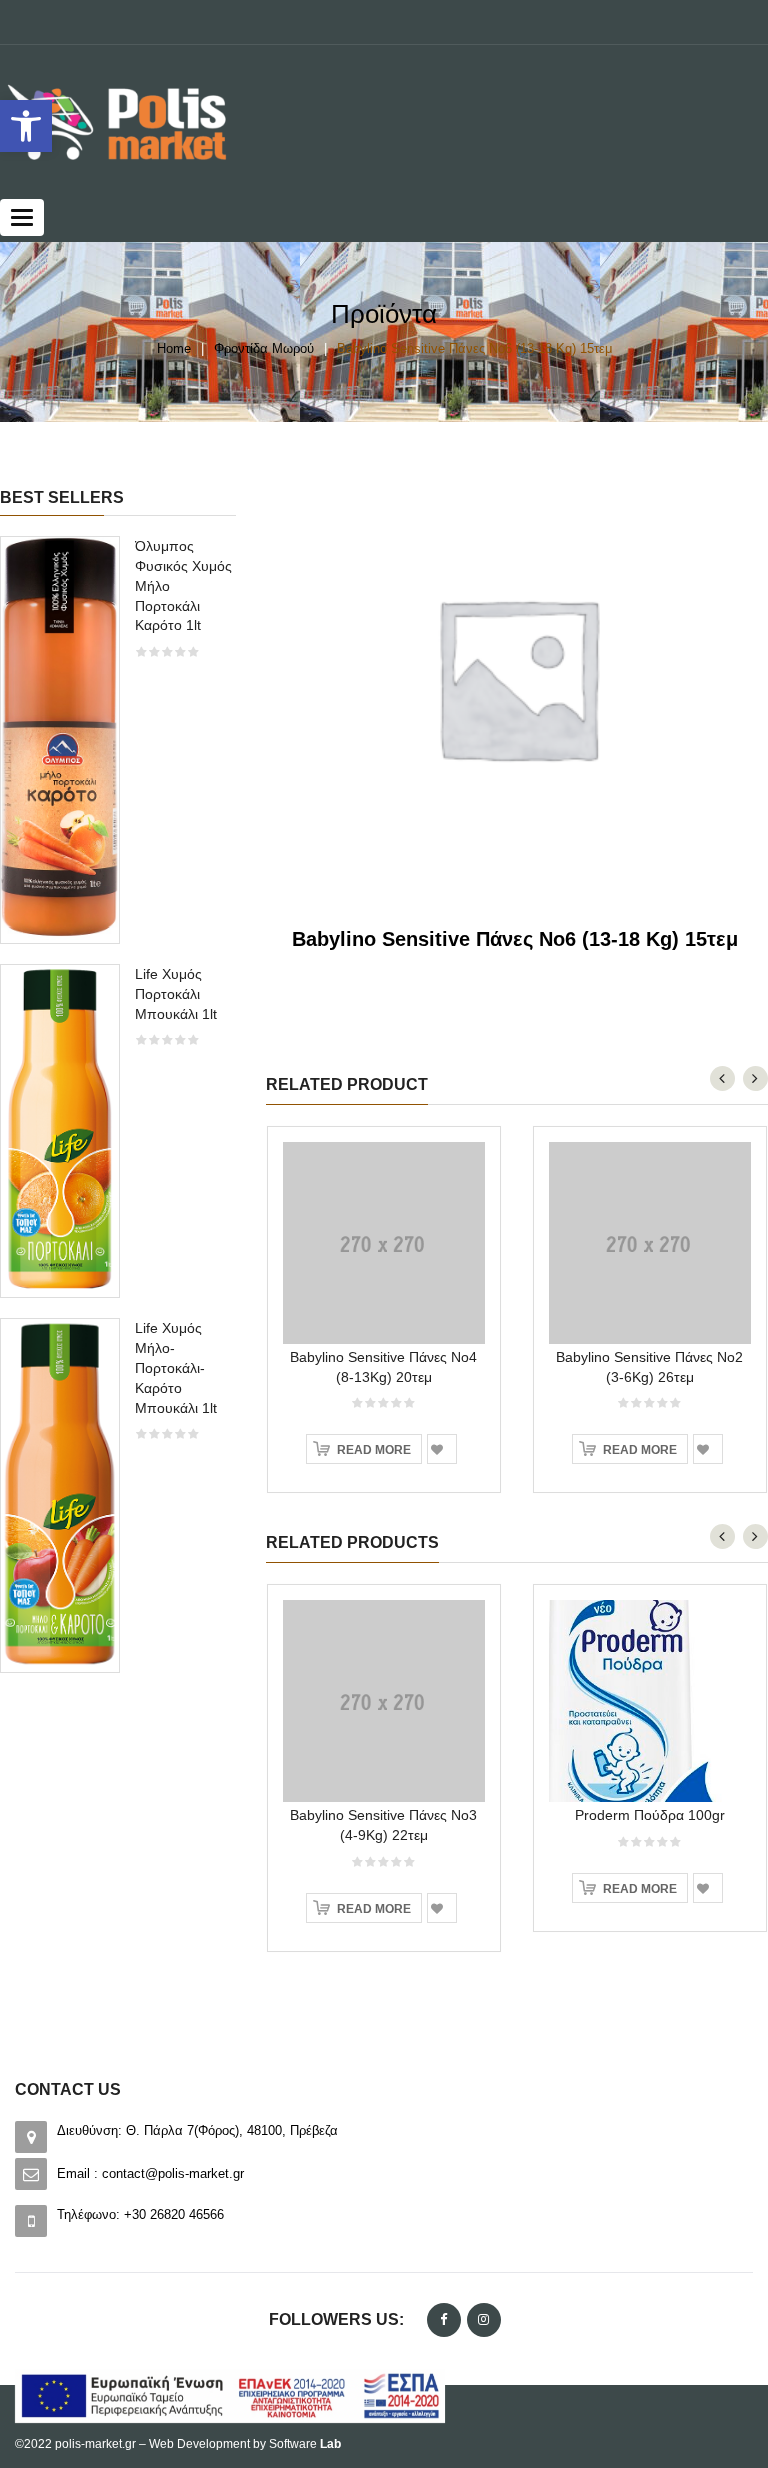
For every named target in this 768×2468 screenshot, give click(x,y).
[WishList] (442, 1449)
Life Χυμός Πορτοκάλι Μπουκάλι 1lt (176, 994)
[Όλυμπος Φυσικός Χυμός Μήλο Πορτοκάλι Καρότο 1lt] (60, 738)
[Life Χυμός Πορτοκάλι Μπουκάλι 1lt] (60, 1129)
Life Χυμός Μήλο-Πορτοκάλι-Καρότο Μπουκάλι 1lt (176, 1367)
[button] (26, 126)
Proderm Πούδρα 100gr (650, 1815)
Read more (374, 1450)
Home (174, 348)
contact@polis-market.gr (173, 2173)
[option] (118, 1114)
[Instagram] (484, 2320)
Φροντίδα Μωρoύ (264, 348)
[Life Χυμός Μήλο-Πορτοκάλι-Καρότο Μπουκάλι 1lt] (60, 1493)
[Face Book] (444, 2320)
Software (305, 2444)
